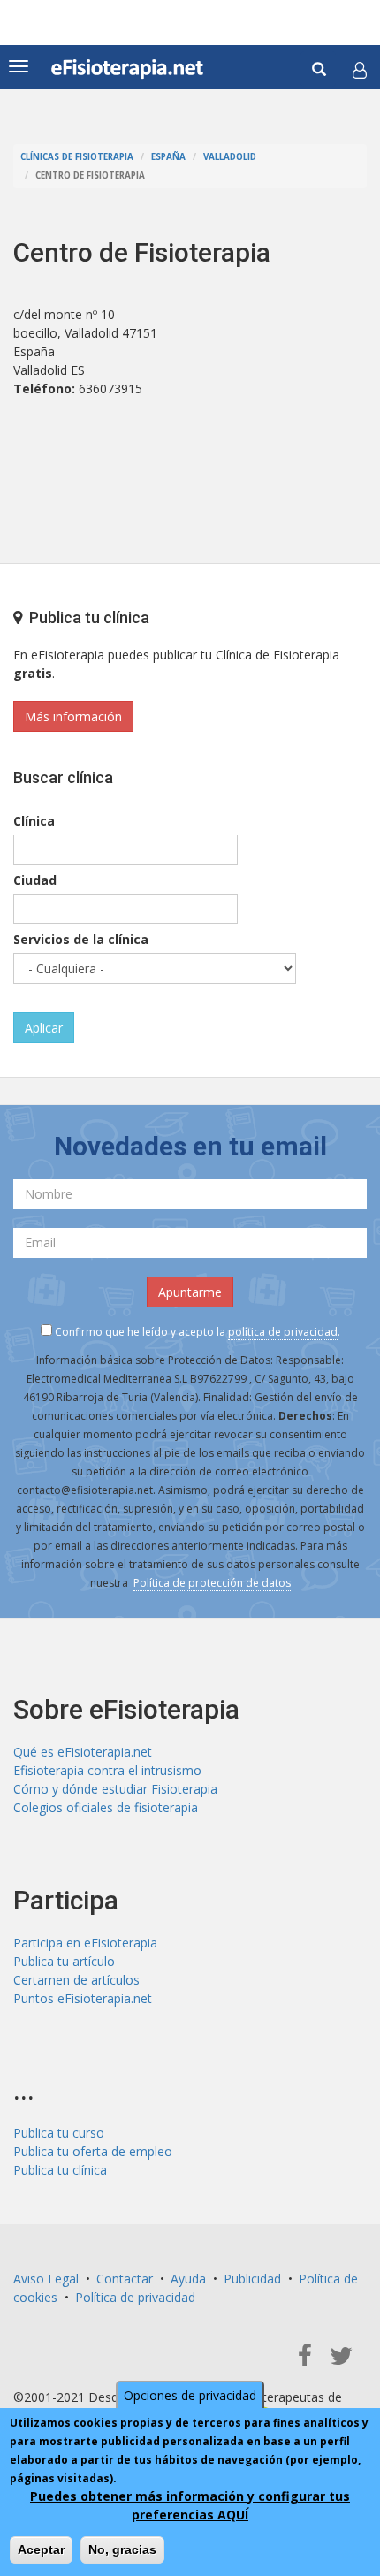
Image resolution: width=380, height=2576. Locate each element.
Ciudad (35, 880)
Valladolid (230, 157)
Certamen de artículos (76, 1980)
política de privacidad (283, 1332)
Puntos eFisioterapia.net (83, 1998)
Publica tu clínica (60, 2170)
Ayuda (188, 2279)
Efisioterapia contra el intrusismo (107, 1770)
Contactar (125, 2279)
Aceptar (41, 2549)
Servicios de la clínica (81, 939)
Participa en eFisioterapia (85, 1943)
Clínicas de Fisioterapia (77, 157)
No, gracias (122, 2549)
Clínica (34, 821)
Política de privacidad (135, 2297)
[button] (360, 70)
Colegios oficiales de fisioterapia (106, 1807)
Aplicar (44, 1028)
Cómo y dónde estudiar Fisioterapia (115, 1789)
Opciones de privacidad (190, 2395)
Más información (73, 716)
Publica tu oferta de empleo (93, 2151)
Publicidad (252, 2279)
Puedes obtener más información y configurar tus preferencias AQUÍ (190, 2505)
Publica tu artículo (64, 1961)
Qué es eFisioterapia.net (83, 1752)
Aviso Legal (46, 2279)
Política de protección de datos (212, 1583)
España (168, 157)
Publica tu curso (59, 2133)
